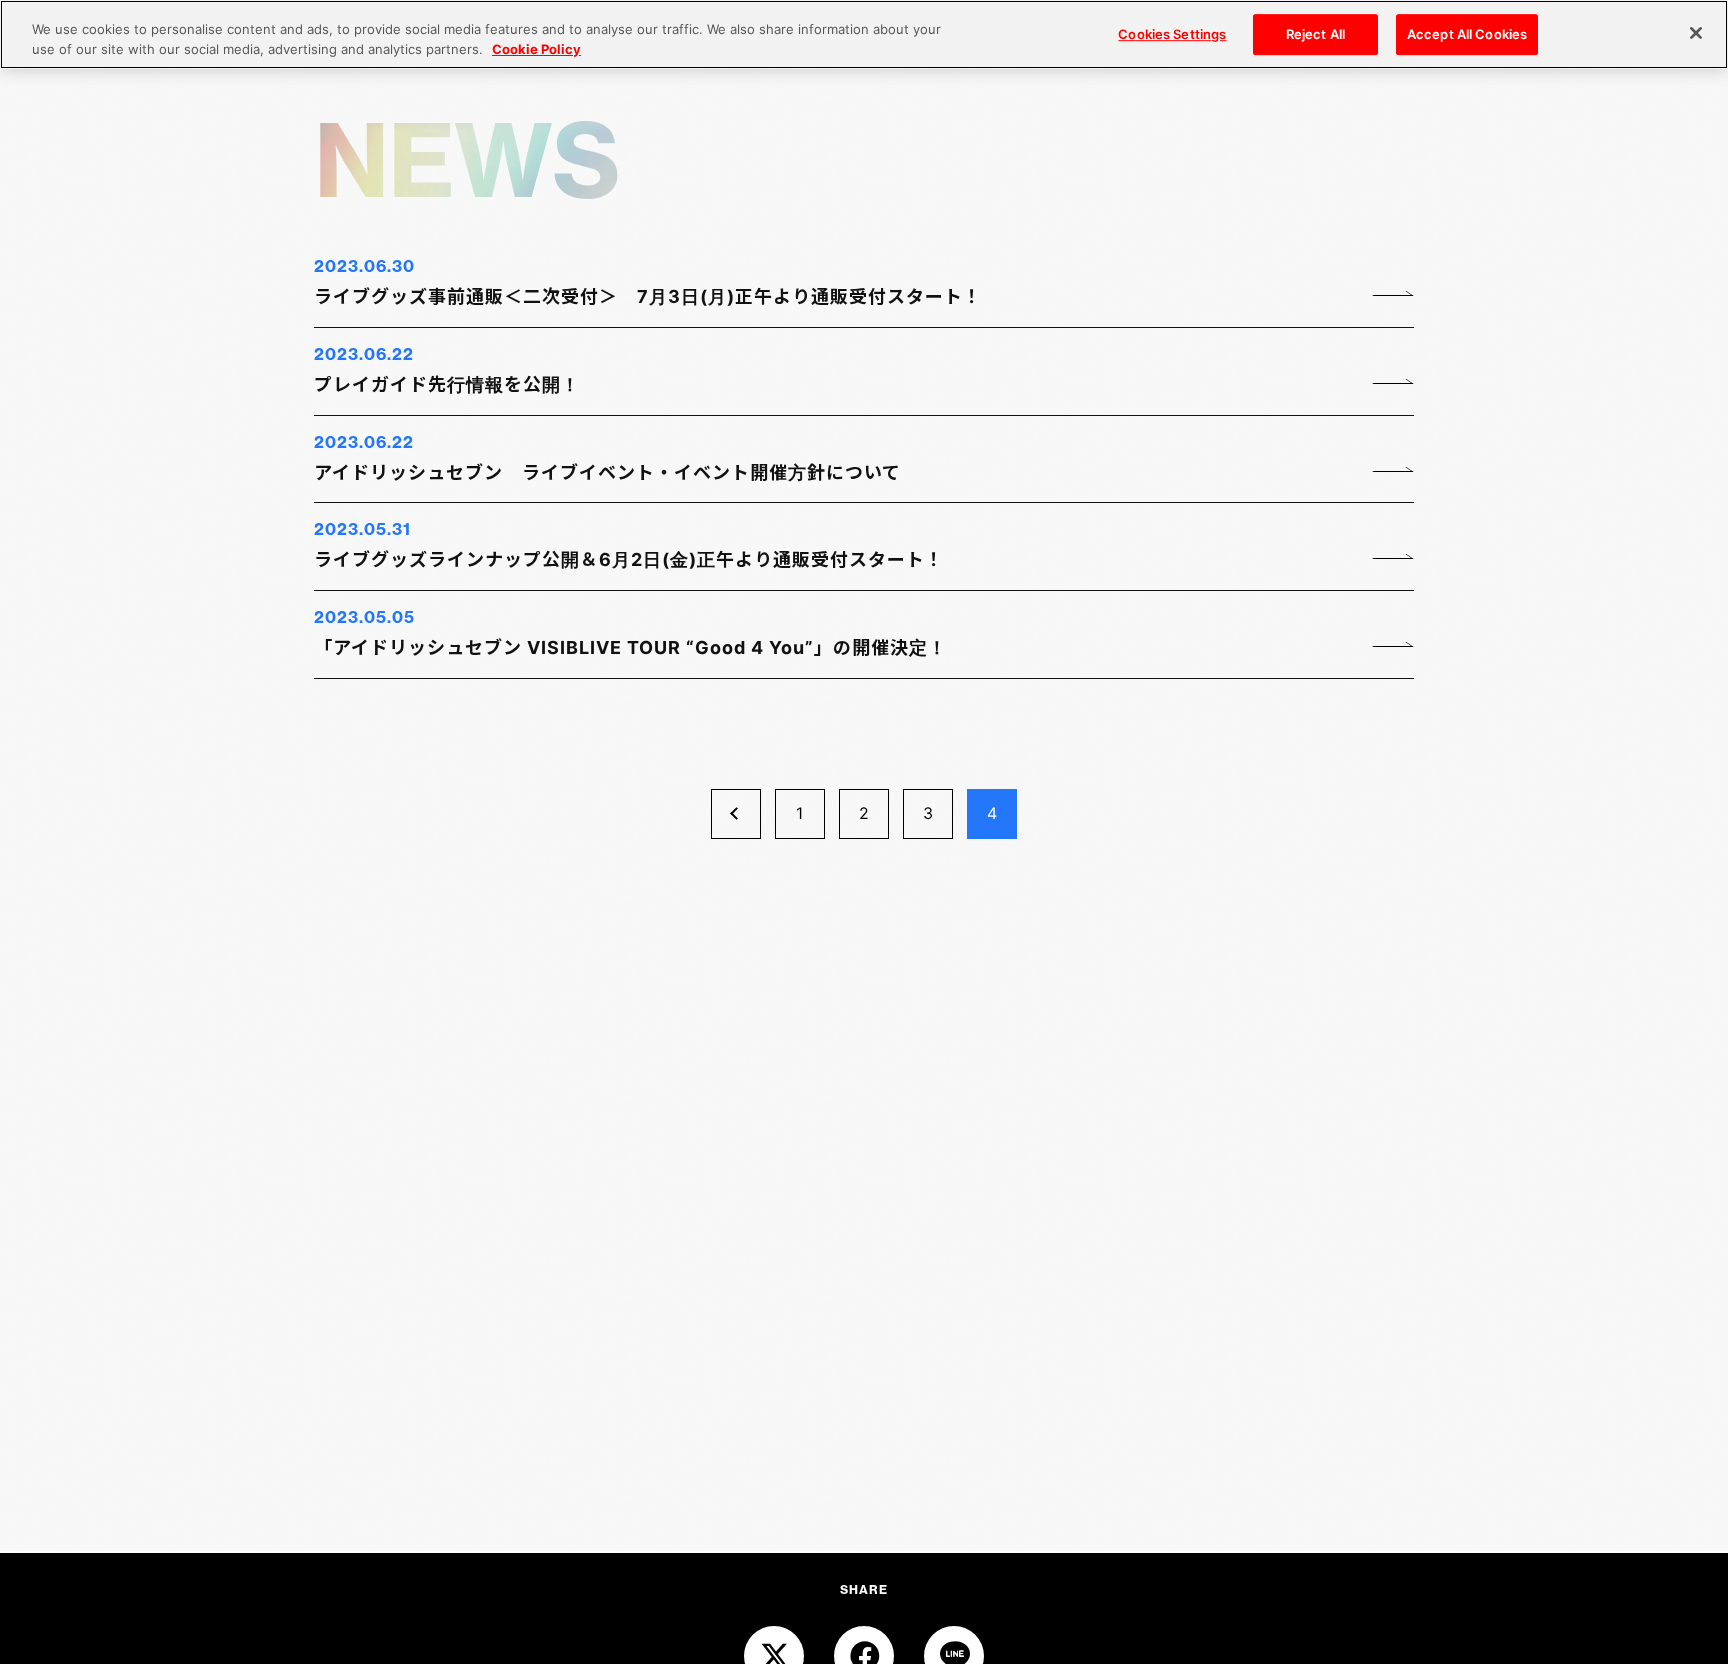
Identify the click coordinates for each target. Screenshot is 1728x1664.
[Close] (1696, 33)
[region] (864, 34)
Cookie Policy (536, 49)
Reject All (1315, 34)
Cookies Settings (1172, 34)
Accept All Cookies (1467, 34)
